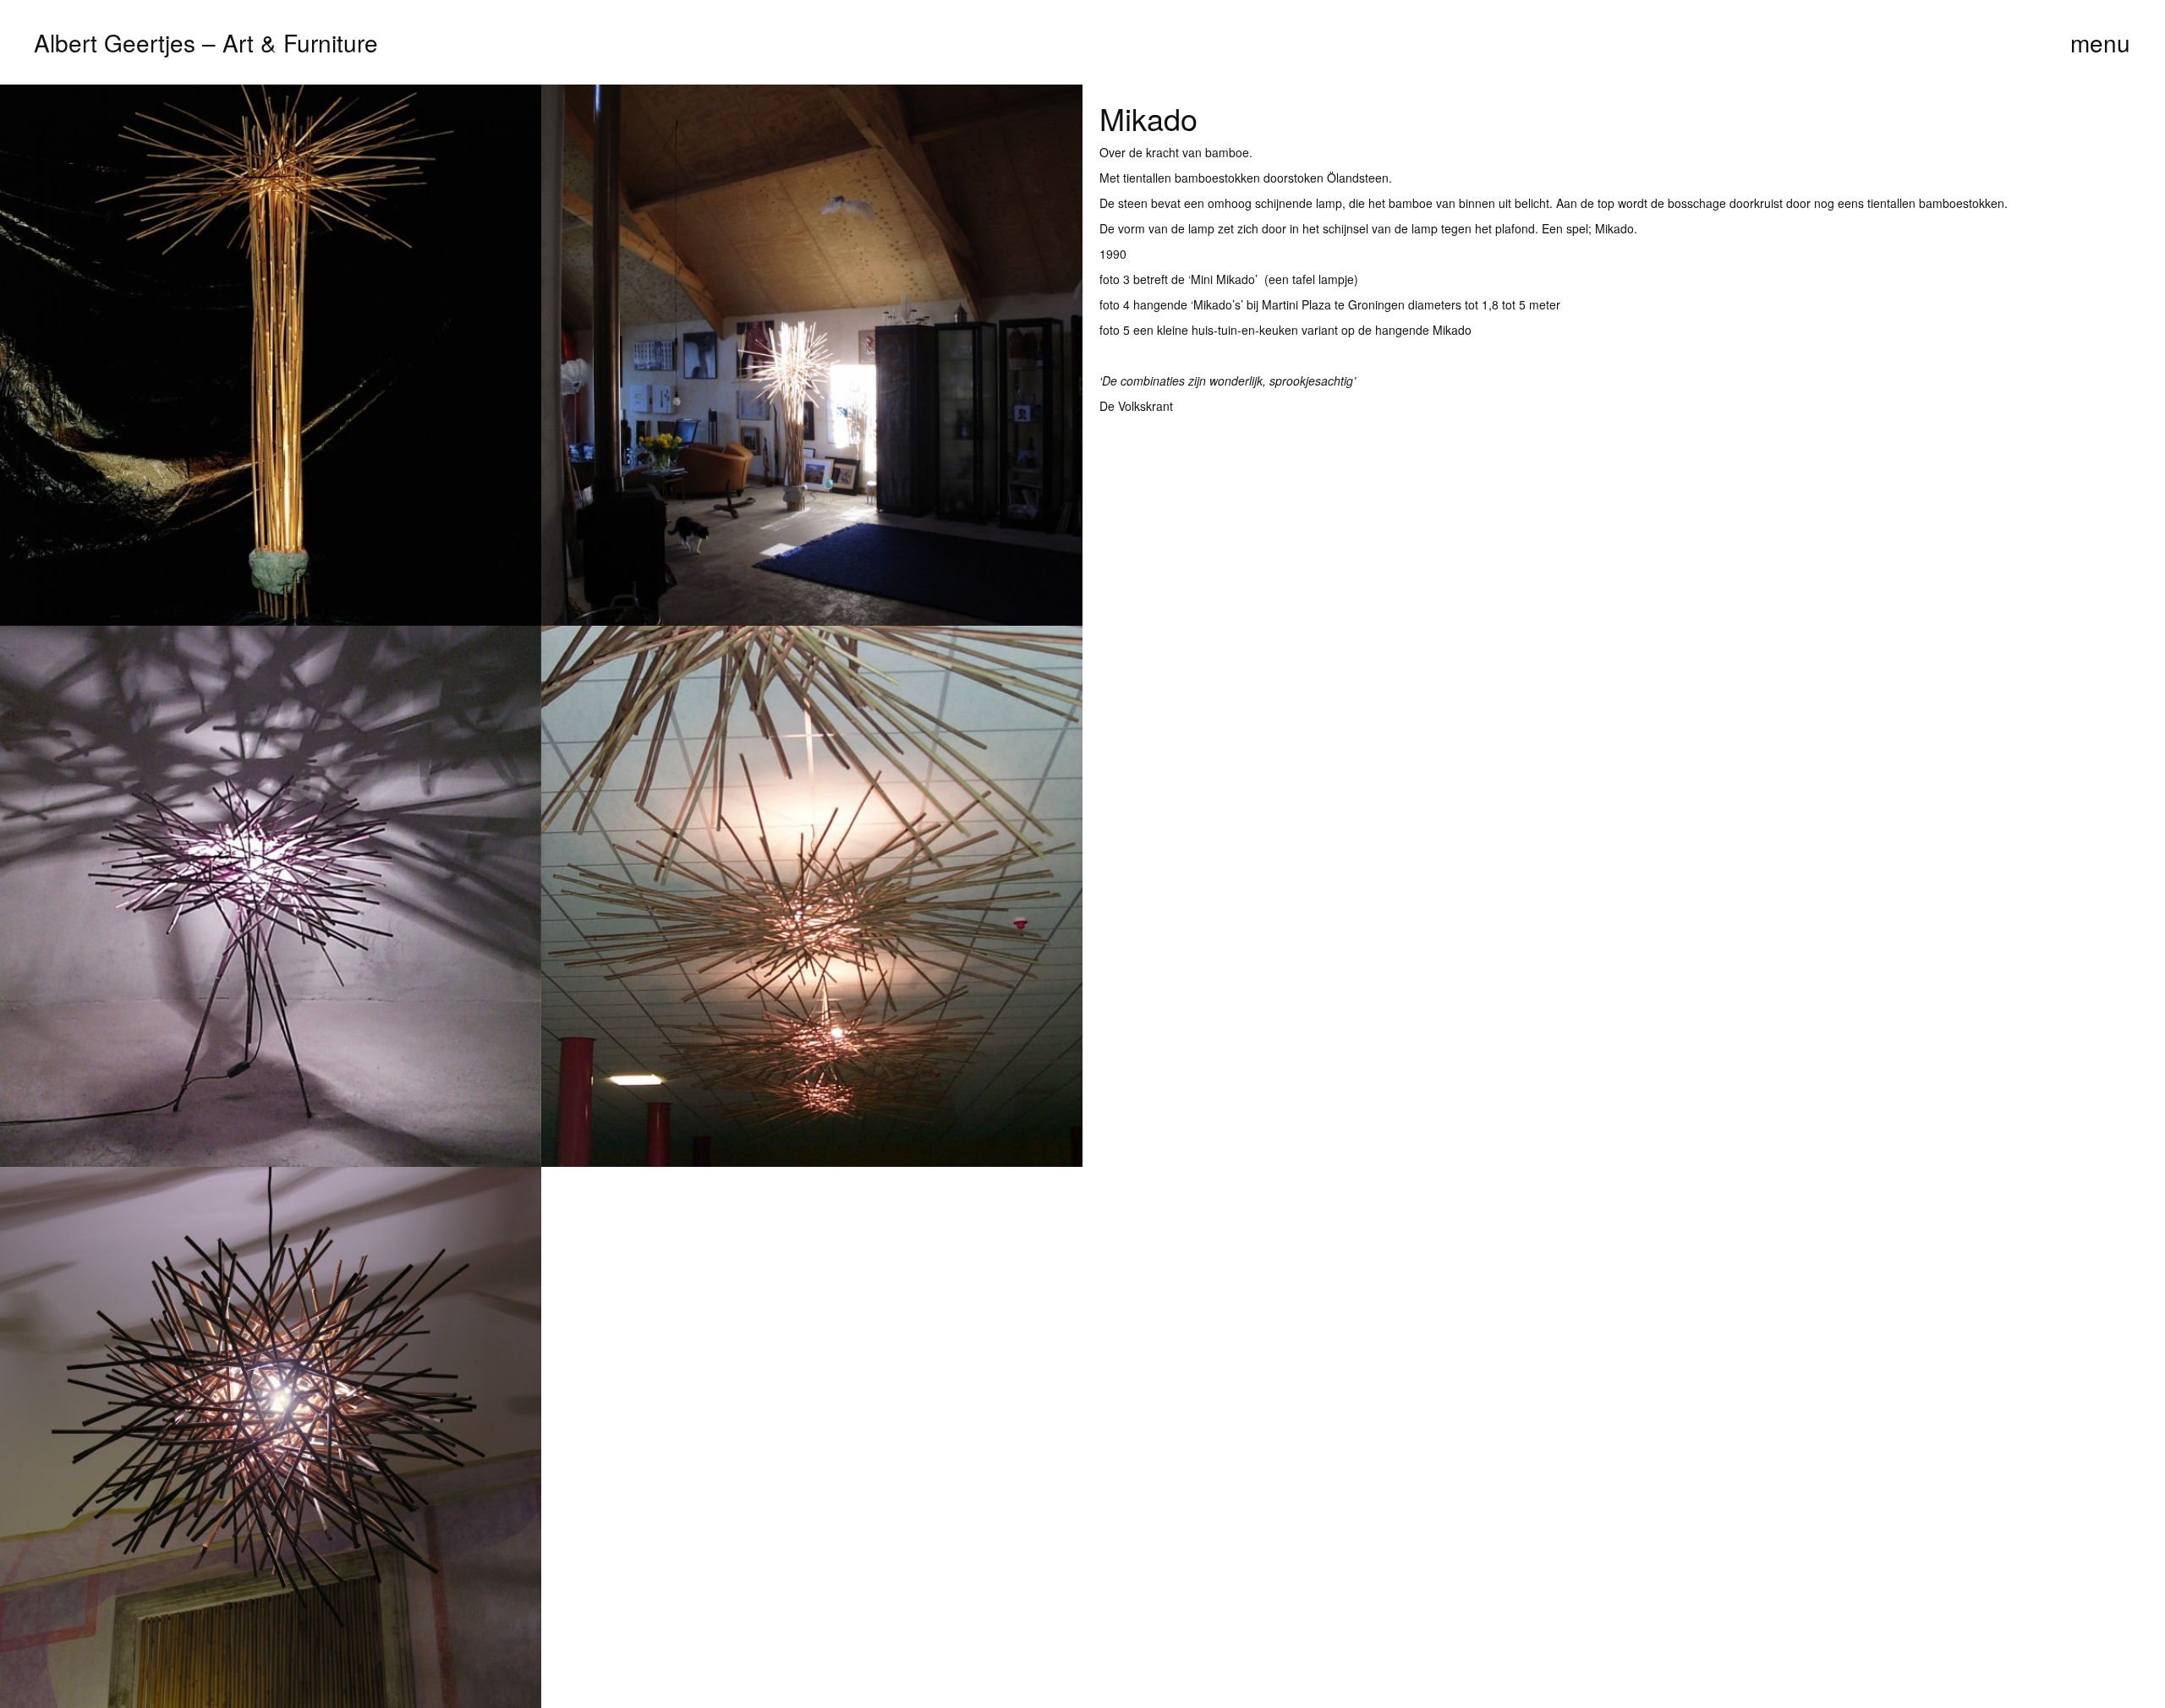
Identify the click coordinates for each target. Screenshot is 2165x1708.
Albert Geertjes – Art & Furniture (206, 42)
